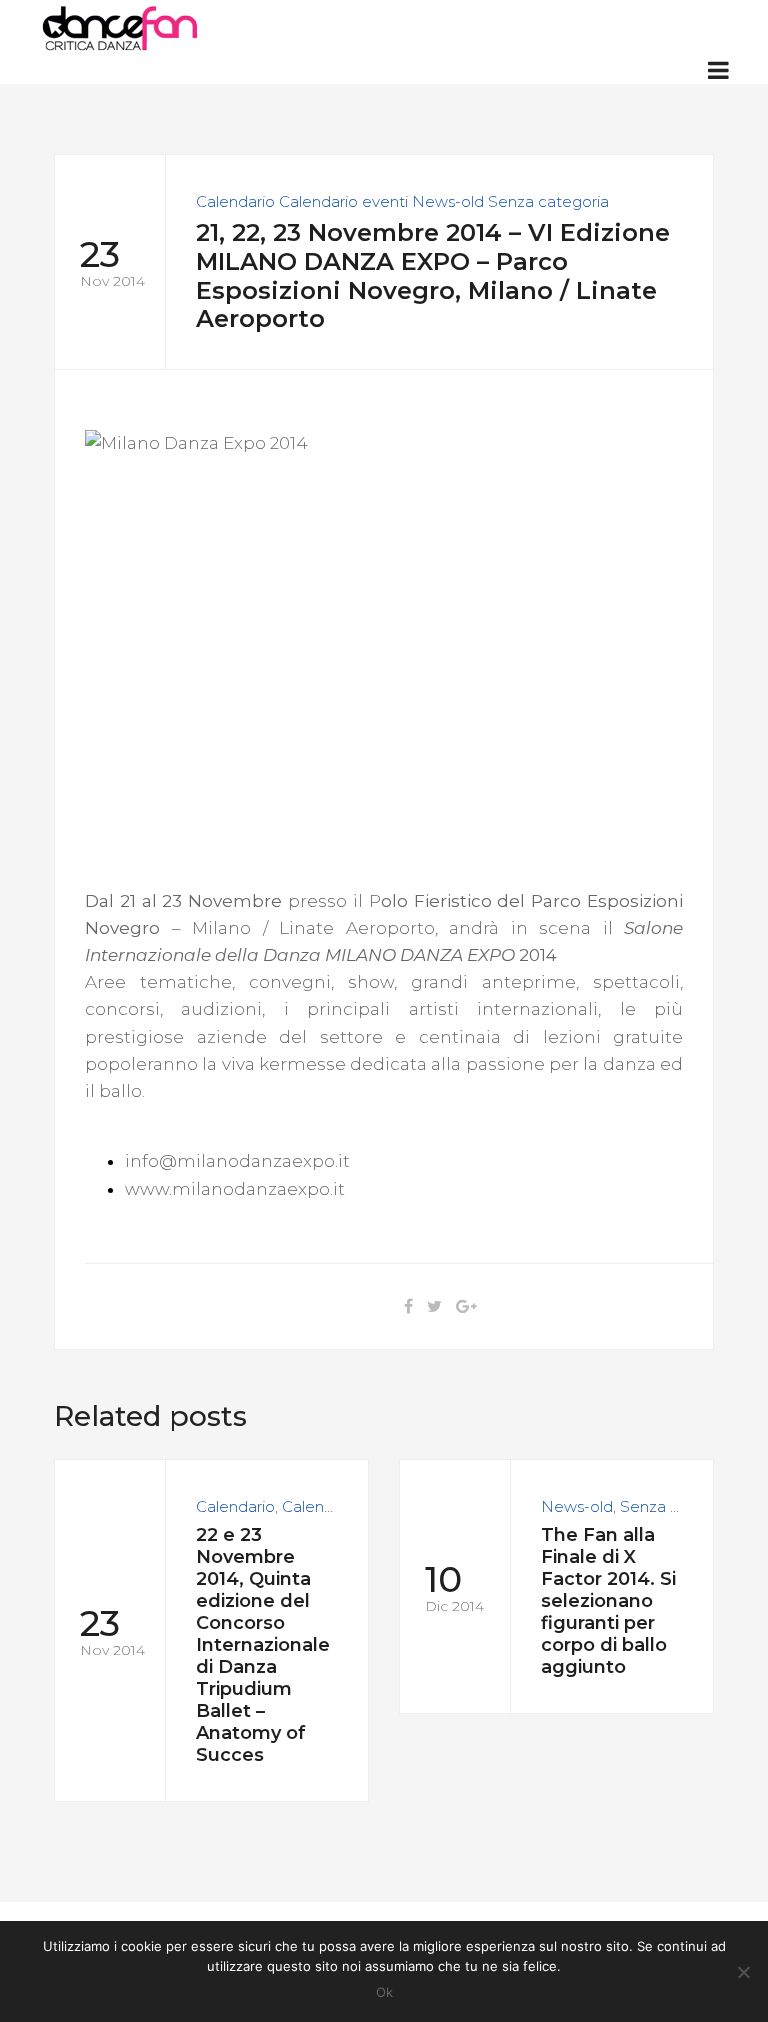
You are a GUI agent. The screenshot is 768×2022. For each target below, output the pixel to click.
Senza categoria (548, 201)
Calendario (235, 201)
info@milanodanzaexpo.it (237, 1161)
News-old (448, 201)
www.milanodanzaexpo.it (235, 1189)
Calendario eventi (343, 201)
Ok (384, 1992)
